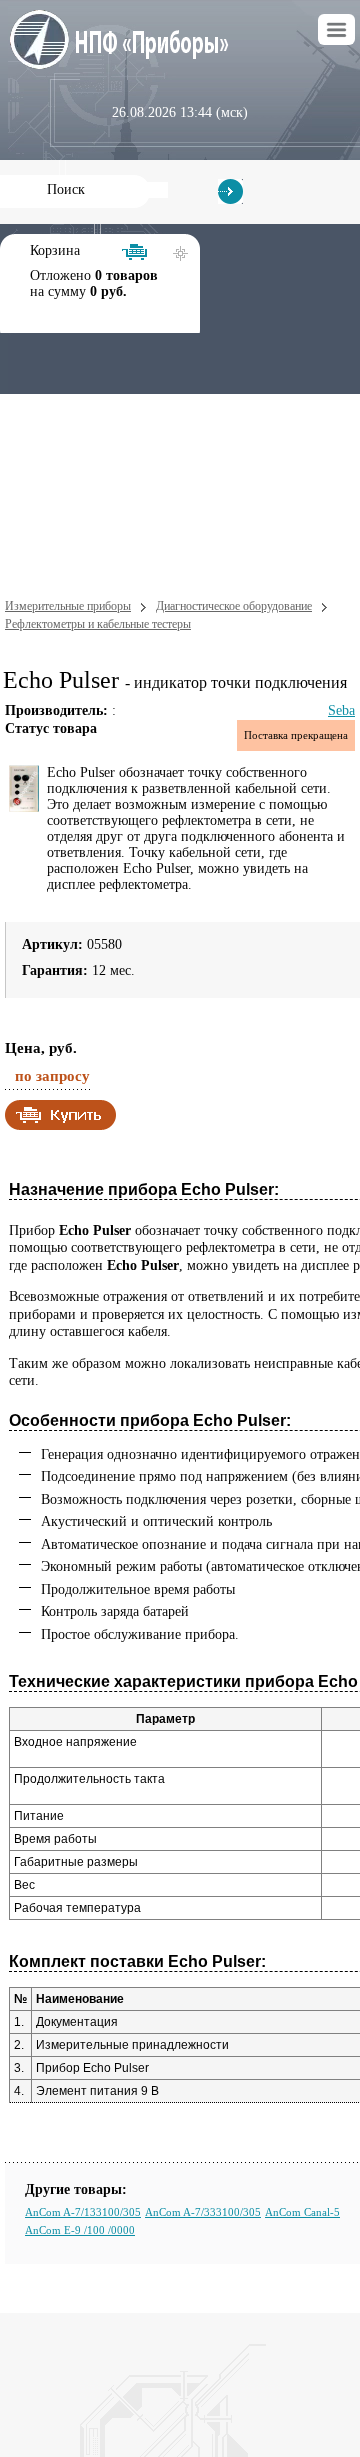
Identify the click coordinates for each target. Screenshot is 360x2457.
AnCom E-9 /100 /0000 (80, 2230)
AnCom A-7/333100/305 (203, 2212)
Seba (341, 710)
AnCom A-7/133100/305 (83, 2212)
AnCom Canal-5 (302, 2212)
